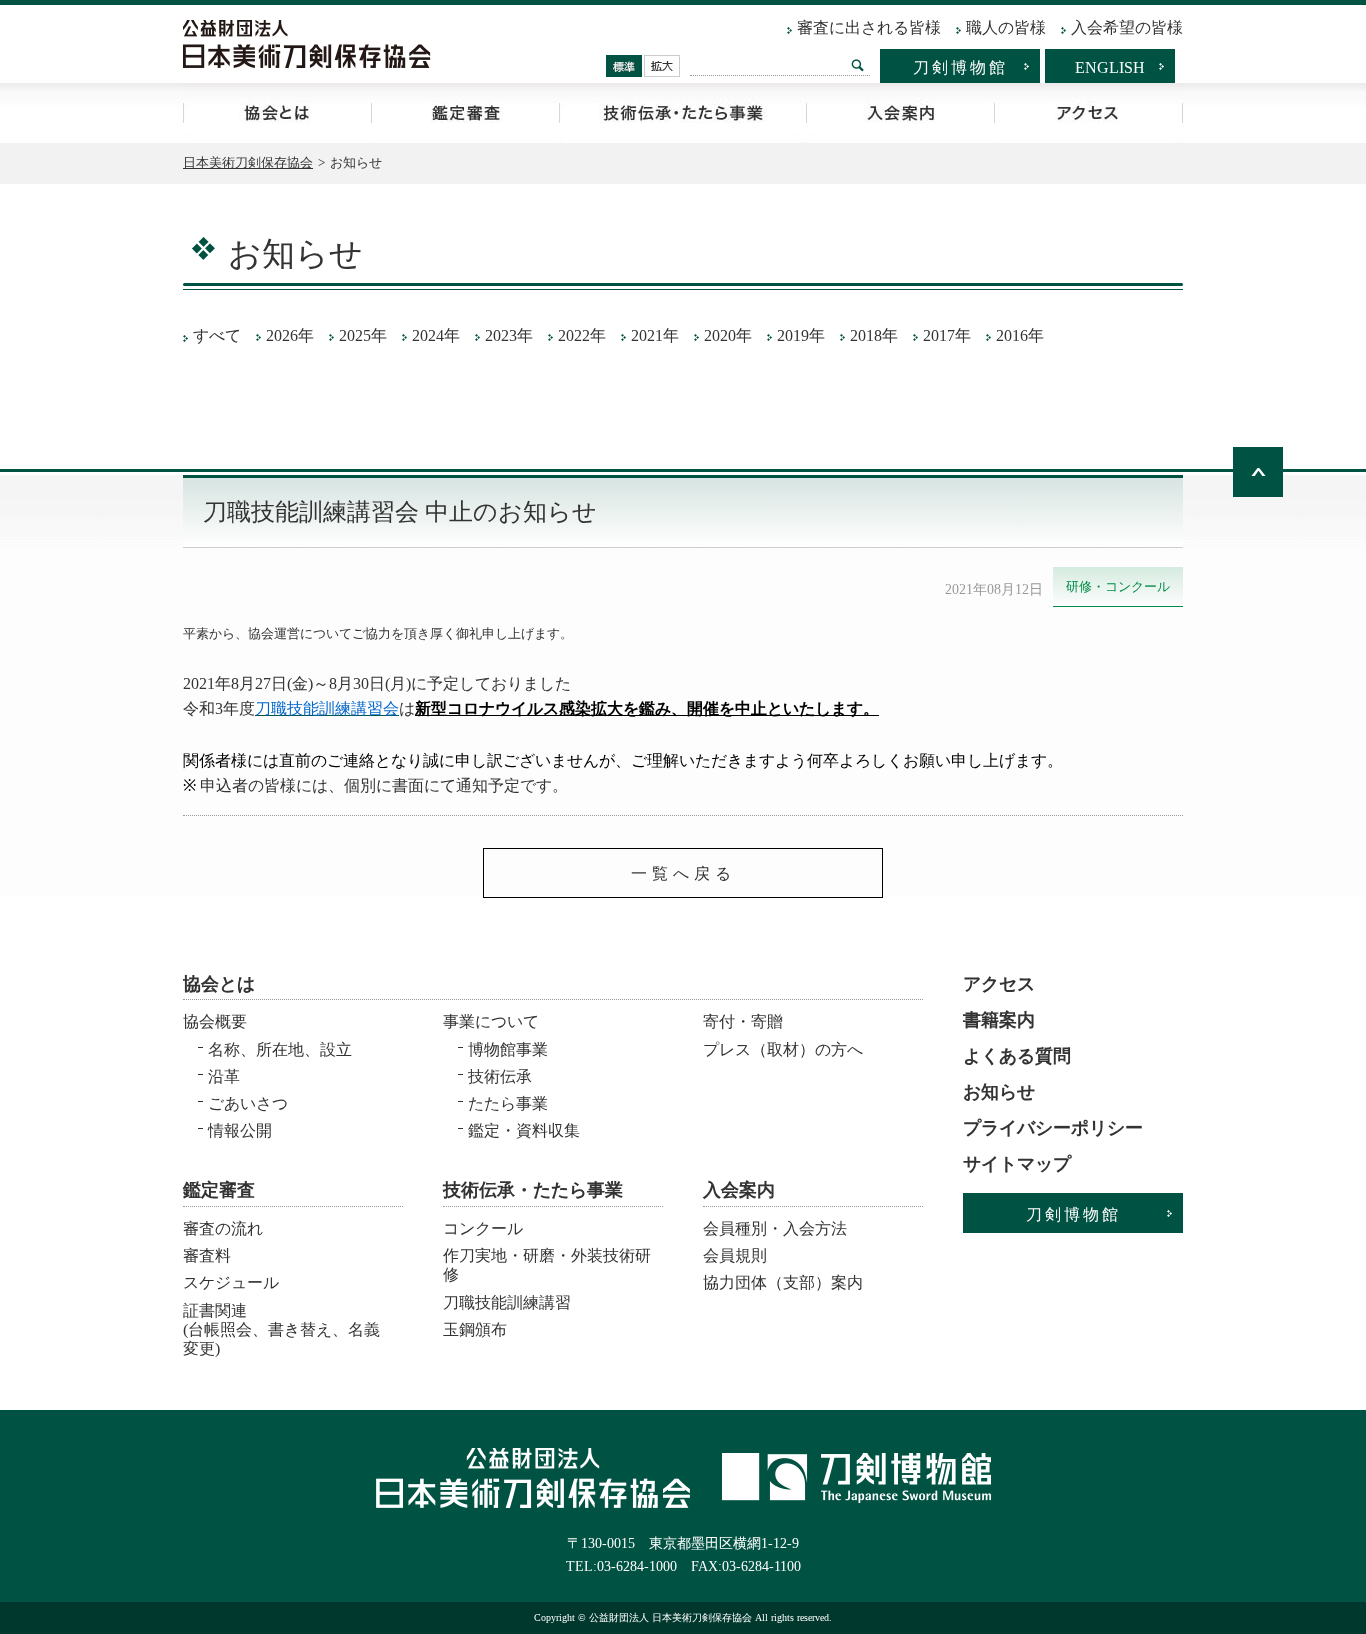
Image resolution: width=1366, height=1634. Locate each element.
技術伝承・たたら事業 (682, 113)
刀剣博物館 (960, 67)
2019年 (801, 335)
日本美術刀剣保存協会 (248, 162)
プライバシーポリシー (1053, 1128)
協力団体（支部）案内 (783, 1282)
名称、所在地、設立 (280, 1049)
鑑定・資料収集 (524, 1130)
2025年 (363, 335)
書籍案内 (999, 1020)
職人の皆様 (1006, 27)
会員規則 (735, 1255)
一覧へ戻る (683, 873)
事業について (491, 1021)
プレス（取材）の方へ (783, 1049)
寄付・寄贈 (743, 1021)
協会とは (277, 113)
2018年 (874, 335)
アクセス (1088, 113)
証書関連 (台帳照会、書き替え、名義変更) (281, 1323)
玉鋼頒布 (475, 1329)
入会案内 (900, 113)
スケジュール (231, 1282)
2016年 (1020, 335)
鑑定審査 (465, 113)
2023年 (509, 335)
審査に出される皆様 (869, 27)
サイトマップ (1017, 1164)
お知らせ (999, 1092)
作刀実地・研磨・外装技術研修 (547, 1265)
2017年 (947, 335)
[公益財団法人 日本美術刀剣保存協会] (307, 44)
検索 (857, 65)
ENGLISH (1110, 67)
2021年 (655, 335)
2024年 (436, 335)
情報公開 (240, 1130)
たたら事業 (508, 1103)
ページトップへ (1258, 472)
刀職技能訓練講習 (507, 1302)
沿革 (224, 1076)
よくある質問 (1017, 1056)
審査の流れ (223, 1228)
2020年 (728, 335)
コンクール (483, 1228)
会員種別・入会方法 (775, 1228)
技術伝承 (500, 1076)
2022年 (582, 335)
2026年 (290, 335)
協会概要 (215, 1021)
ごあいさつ (248, 1103)
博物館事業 (508, 1049)
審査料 (207, 1255)
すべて (217, 335)
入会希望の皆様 (1127, 27)
